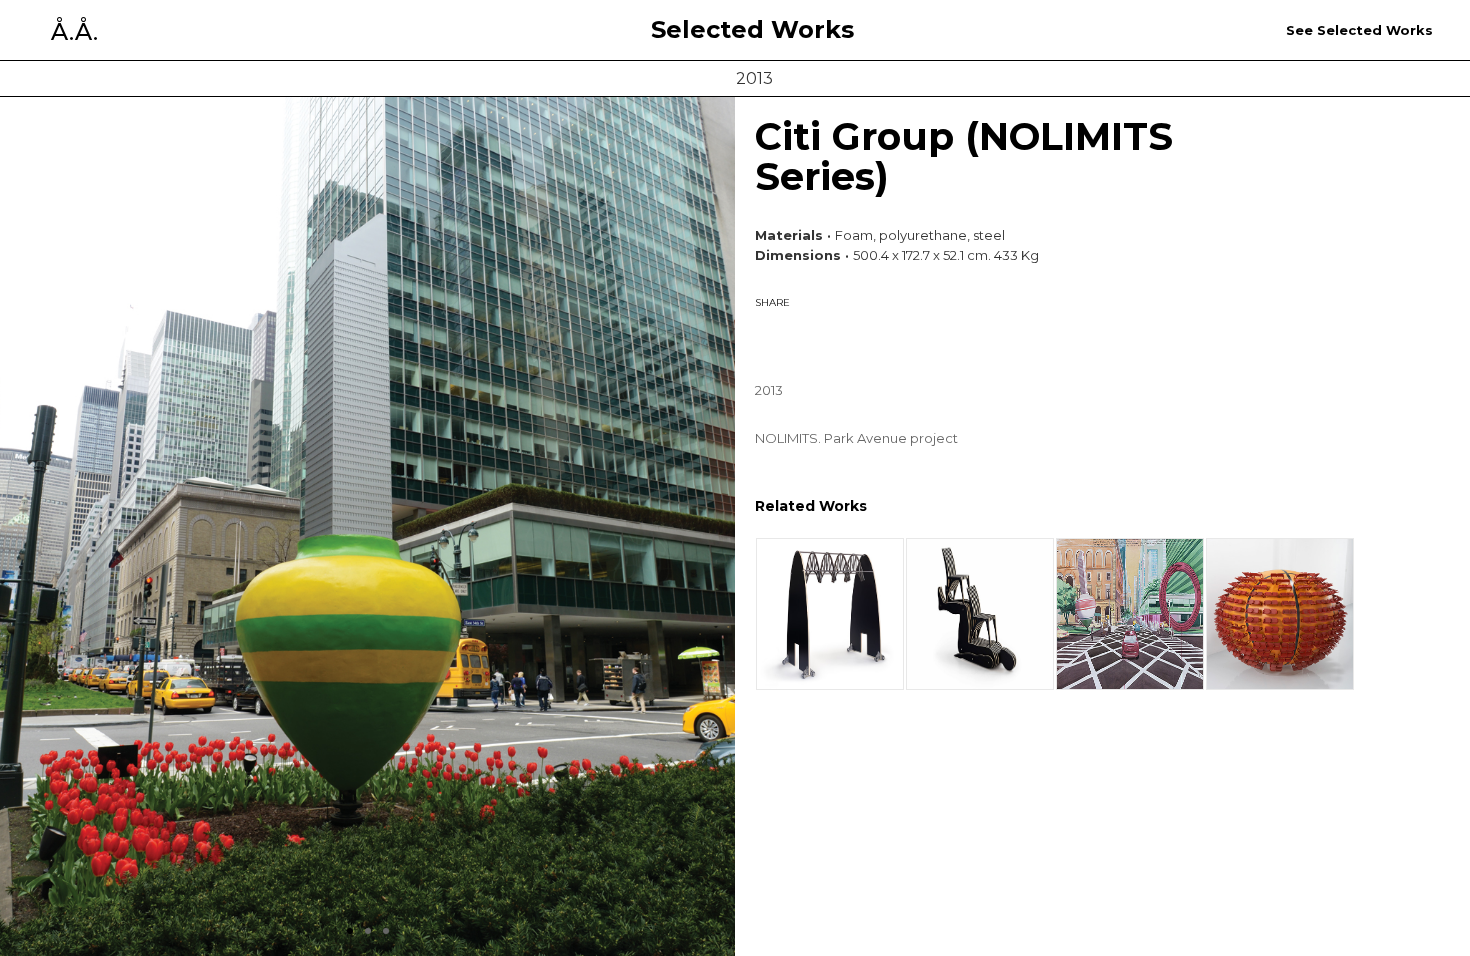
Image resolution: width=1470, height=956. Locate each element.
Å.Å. (74, 32)
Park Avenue (1130, 613)
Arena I (1280, 613)
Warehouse (830, 613)
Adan (980, 613)
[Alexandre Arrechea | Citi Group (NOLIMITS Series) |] (790, 338)
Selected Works (752, 30)
